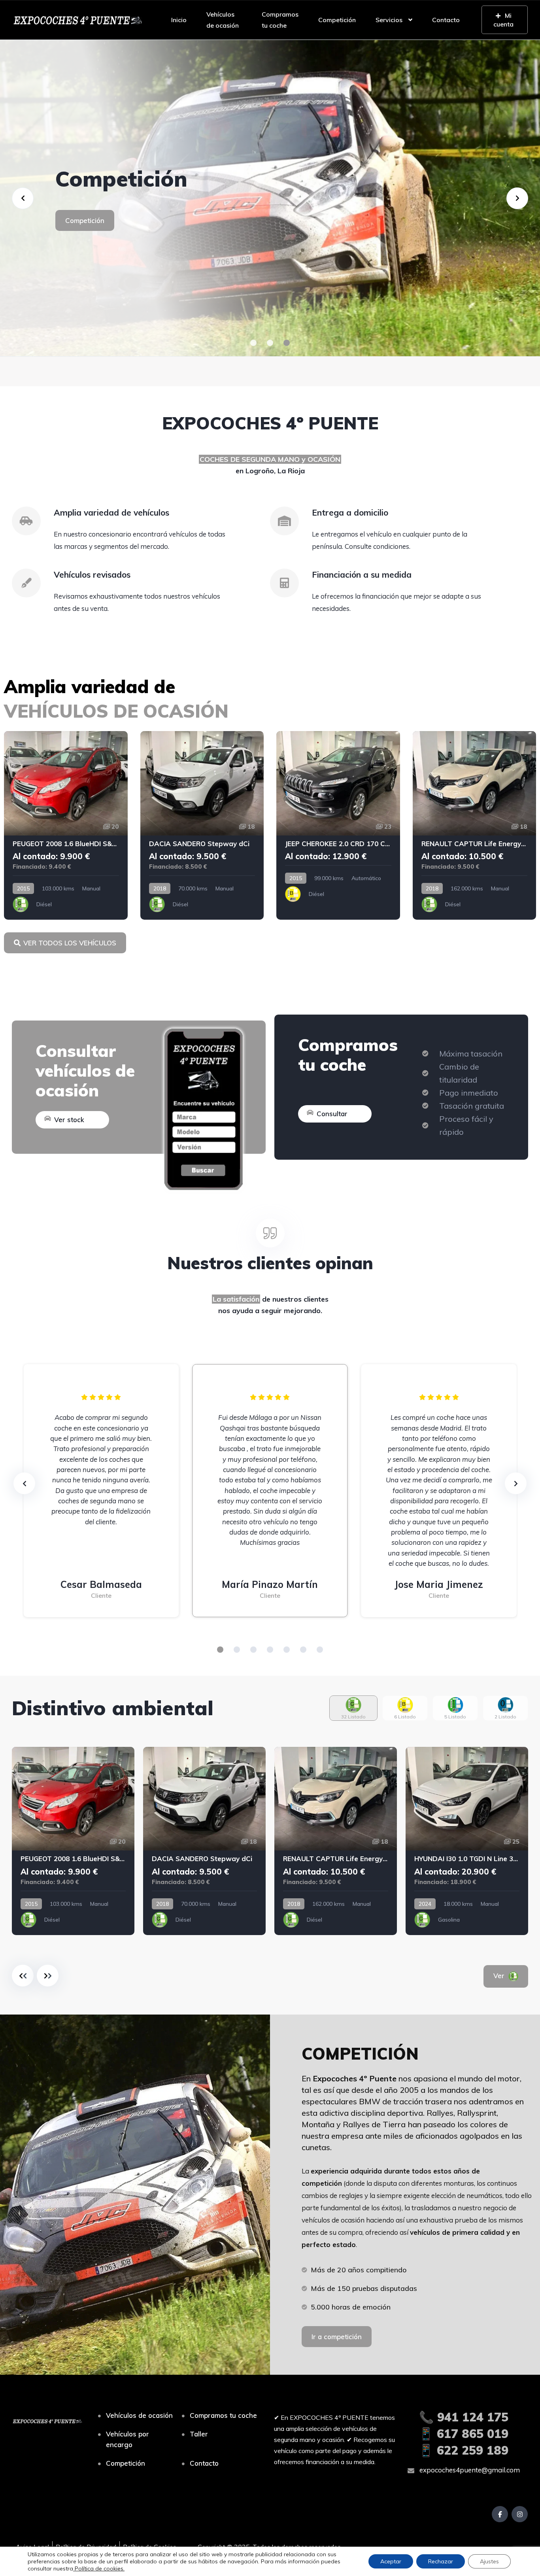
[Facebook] (500, 2514)
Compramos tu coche (280, 20)
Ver (510, 1976)
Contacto (446, 20)
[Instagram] (520, 2514)
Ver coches (83, 234)
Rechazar (441, 2561)
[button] (253, 343)
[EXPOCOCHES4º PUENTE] (270, 198)
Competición (337, 20)
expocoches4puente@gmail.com (469, 2470)
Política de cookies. (99, 2568)
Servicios (389, 20)
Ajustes (489, 2561)
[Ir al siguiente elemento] (48, 1976)
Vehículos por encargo (127, 2439)
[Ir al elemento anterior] (23, 1976)
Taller (199, 2434)
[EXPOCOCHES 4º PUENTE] (77, 20)
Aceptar (391, 2561)
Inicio (179, 20)
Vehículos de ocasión (223, 20)
